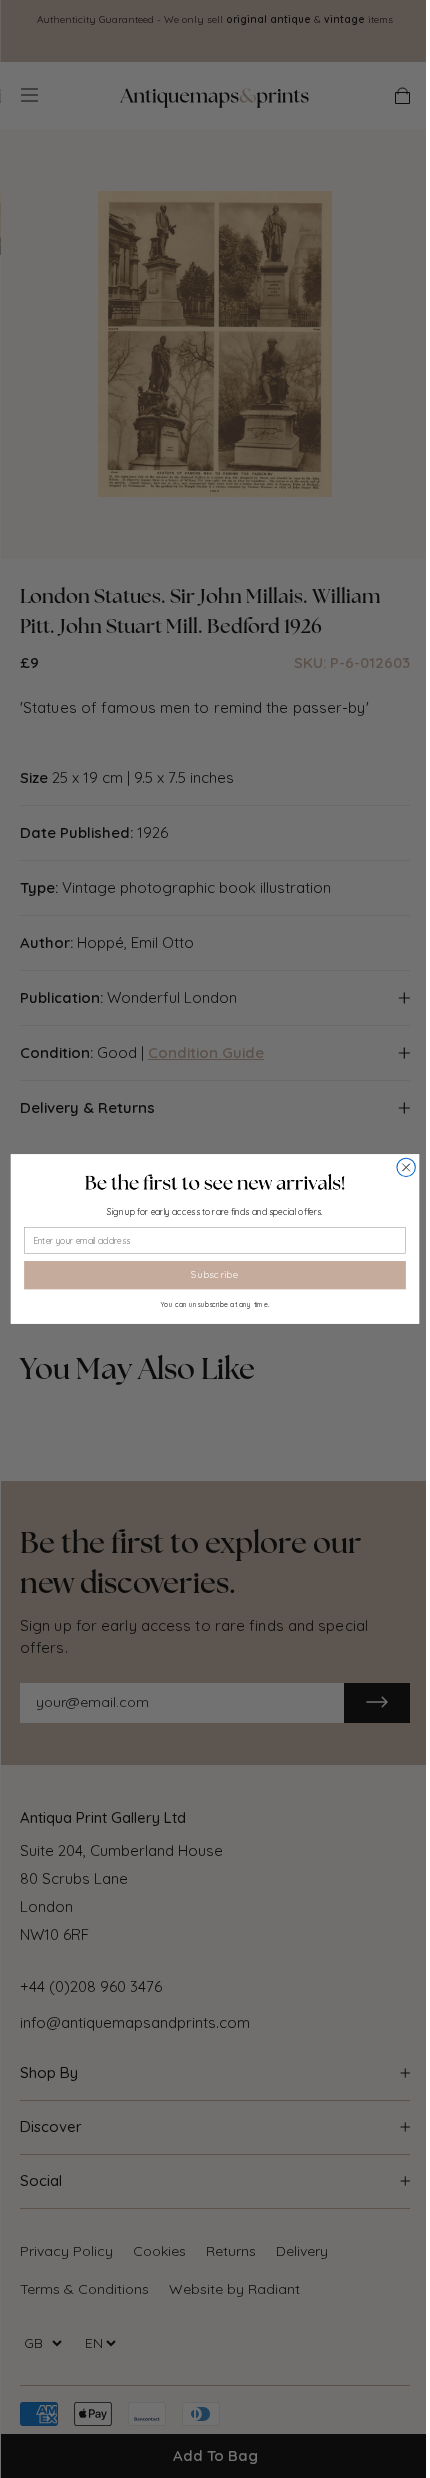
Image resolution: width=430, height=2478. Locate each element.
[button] (215, 1183)
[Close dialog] (406, 1167)
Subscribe (215, 1275)
